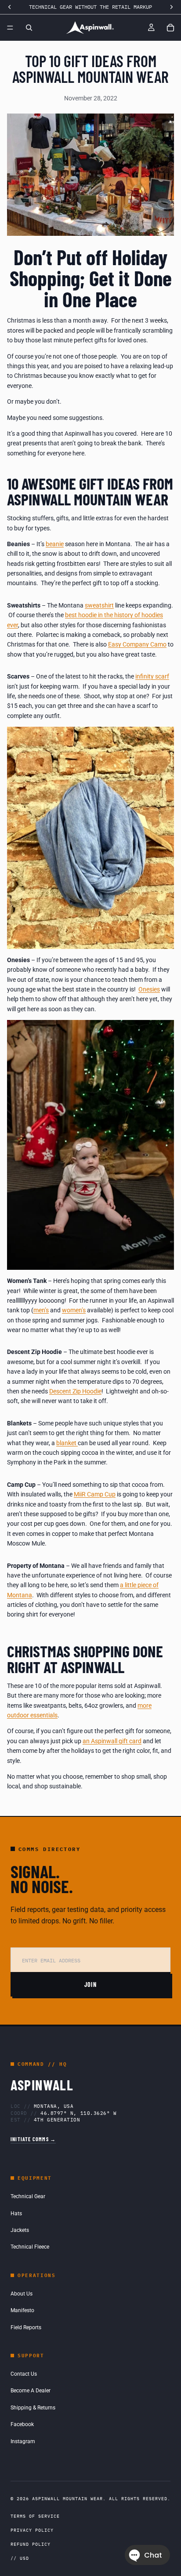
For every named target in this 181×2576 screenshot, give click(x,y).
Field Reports (26, 2327)
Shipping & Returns (33, 2408)
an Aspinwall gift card (112, 1741)
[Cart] (170, 28)
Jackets (20, 2230)
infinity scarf (152, 676)
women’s (74, 1310)
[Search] (29, 28)
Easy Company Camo (137, 644)
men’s (41, 1310)
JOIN (91, 1984)
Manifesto (22, 2310)
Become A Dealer (31, 2391)
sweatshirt (99, 605)
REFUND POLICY (31, 2544)
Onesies (149, 989)
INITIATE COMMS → (33, 2139)
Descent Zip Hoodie (75, 1391)
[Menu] (10, 28)
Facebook (22, 2424)
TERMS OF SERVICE (35, 2516)
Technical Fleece (30, 2247)
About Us (22, 2294)
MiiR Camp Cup (95, 1494)
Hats (16, 2214)
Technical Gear (28, 2196)
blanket (67, 1443)
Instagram (23, 2441)
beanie (55, 544)
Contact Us (24, 2374)
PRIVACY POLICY (32, 2530)
